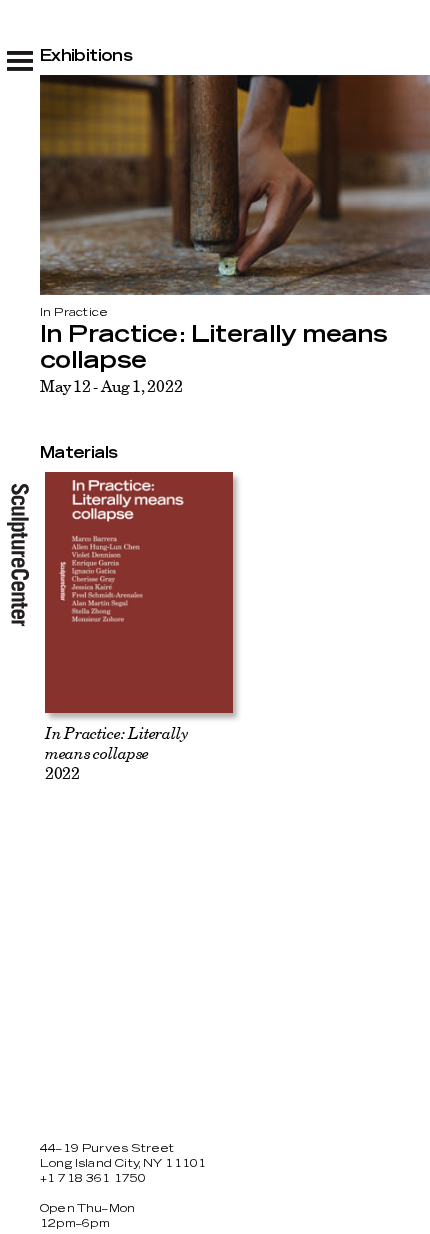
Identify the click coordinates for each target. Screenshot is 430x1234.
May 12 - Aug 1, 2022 (111, 386)
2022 (117, 753)
